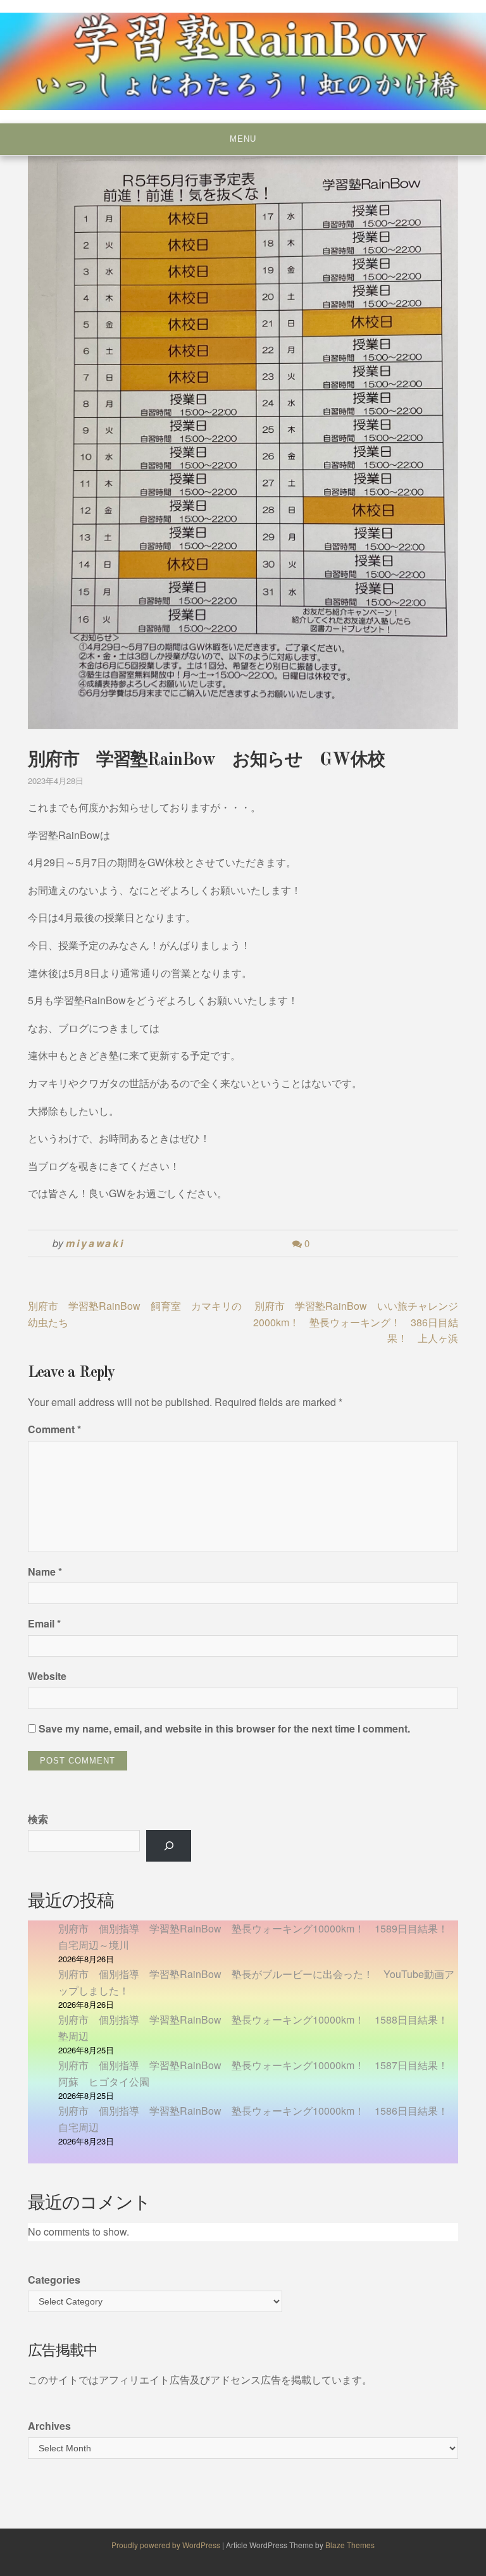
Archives (49, 2426)
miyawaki (95, 1243)
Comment (54, 1429)
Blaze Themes (350, 2545)
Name (45, 1571)
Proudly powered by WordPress (167, 2545)
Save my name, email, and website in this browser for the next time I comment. (224, 1728)
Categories (54, 2280)
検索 (38, 1819)
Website (47, 1676)
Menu (243, 139)
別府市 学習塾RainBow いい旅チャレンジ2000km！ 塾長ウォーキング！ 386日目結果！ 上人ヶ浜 (356, 1322)
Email (44, 1623)
